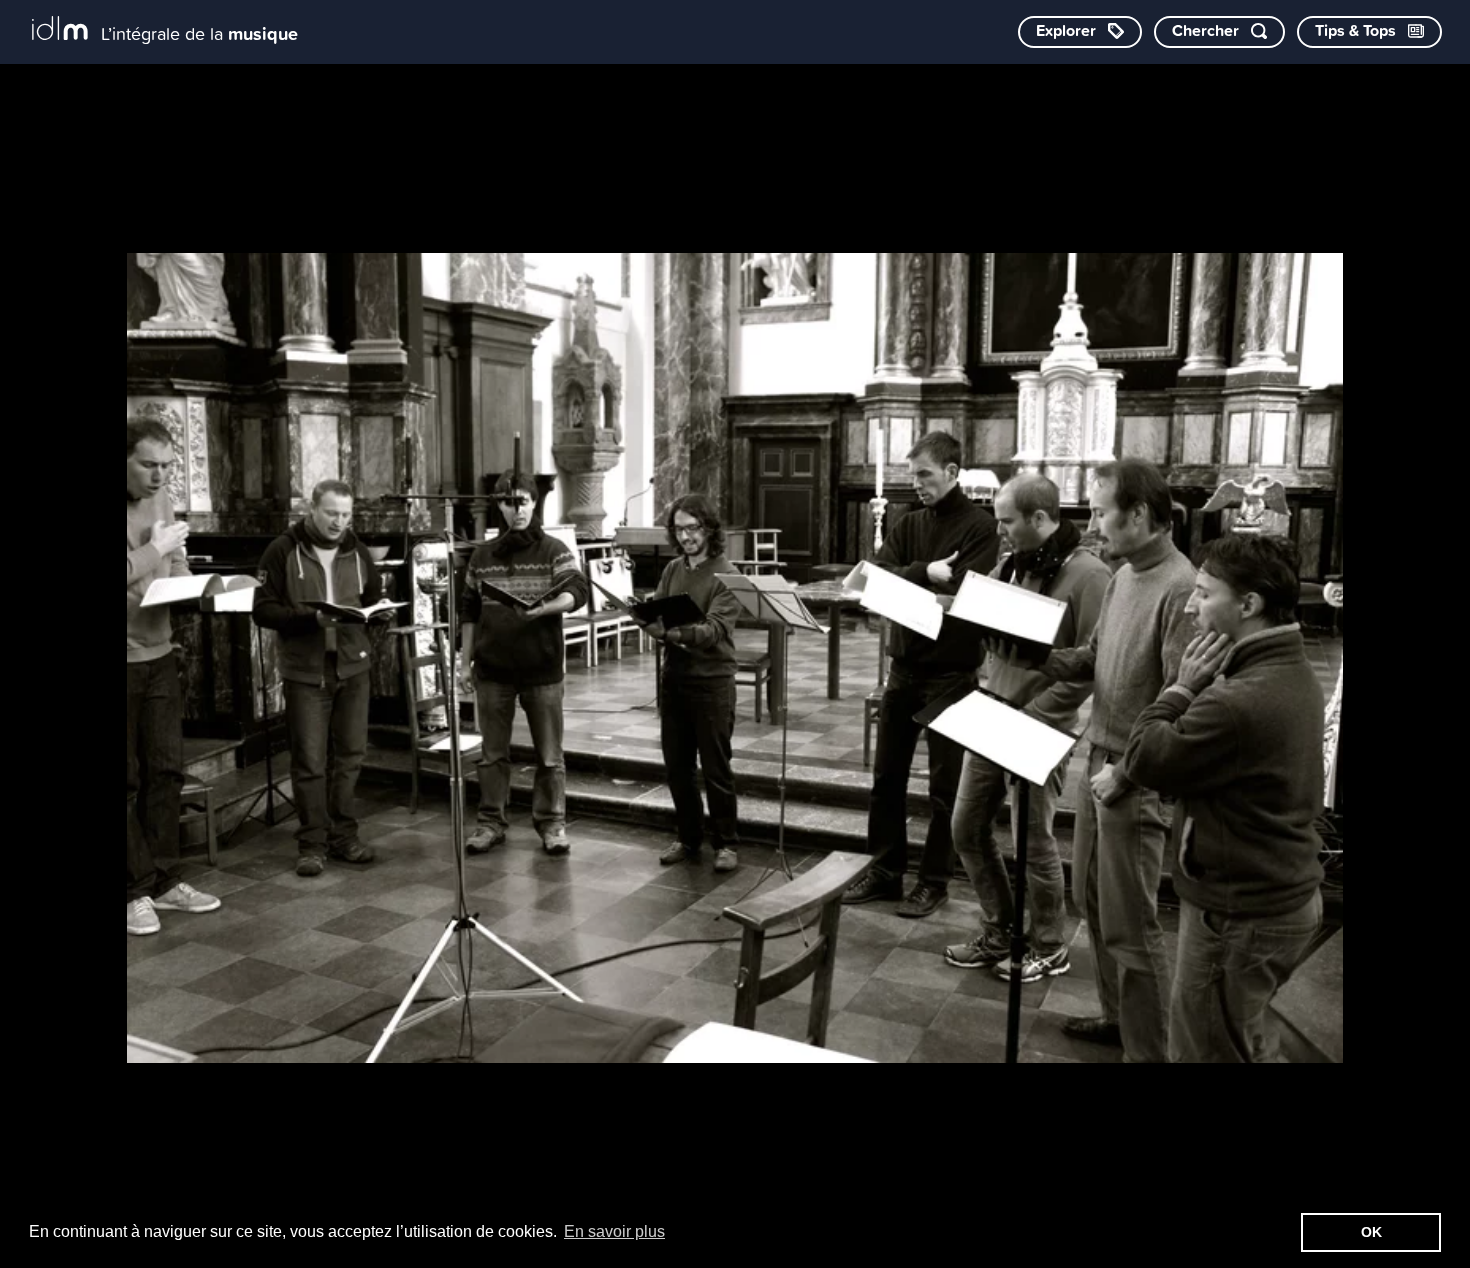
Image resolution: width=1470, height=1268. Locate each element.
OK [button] (1371, 1232)
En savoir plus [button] (614, 1231)
